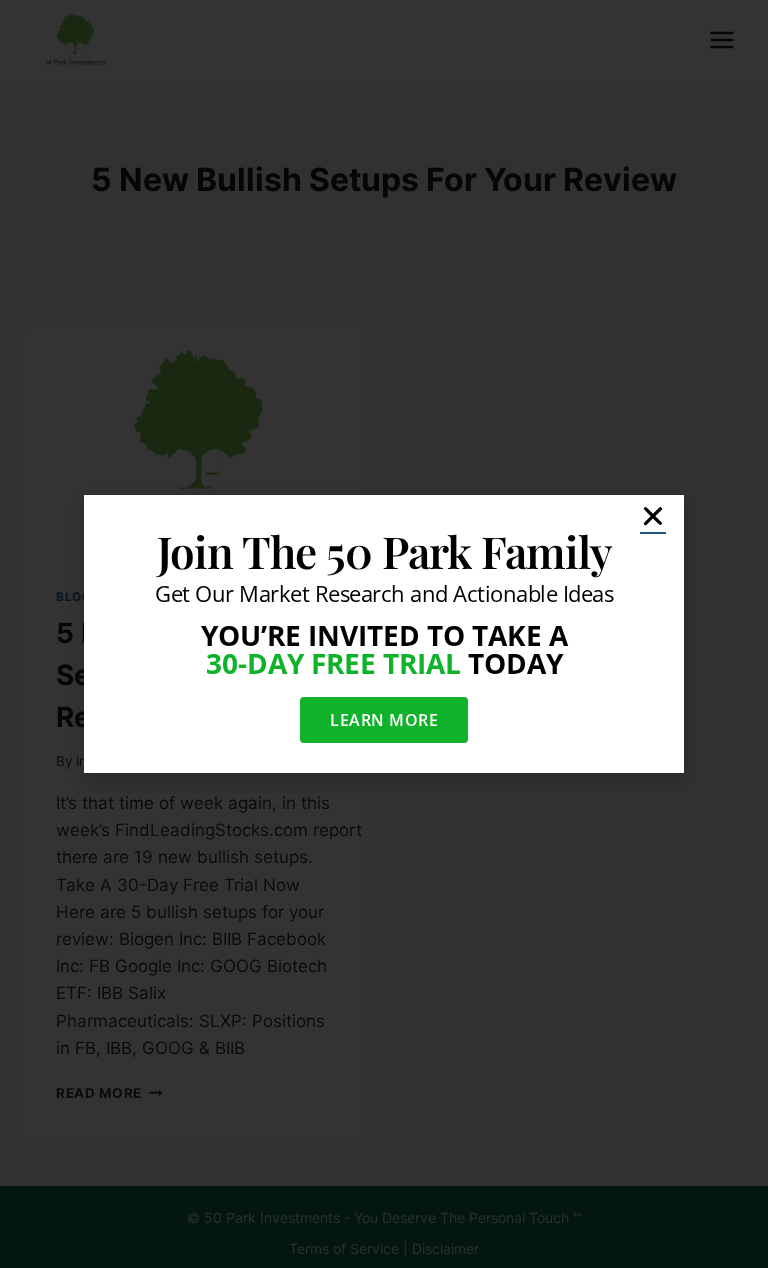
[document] (384, 634)
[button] (653, 516)
